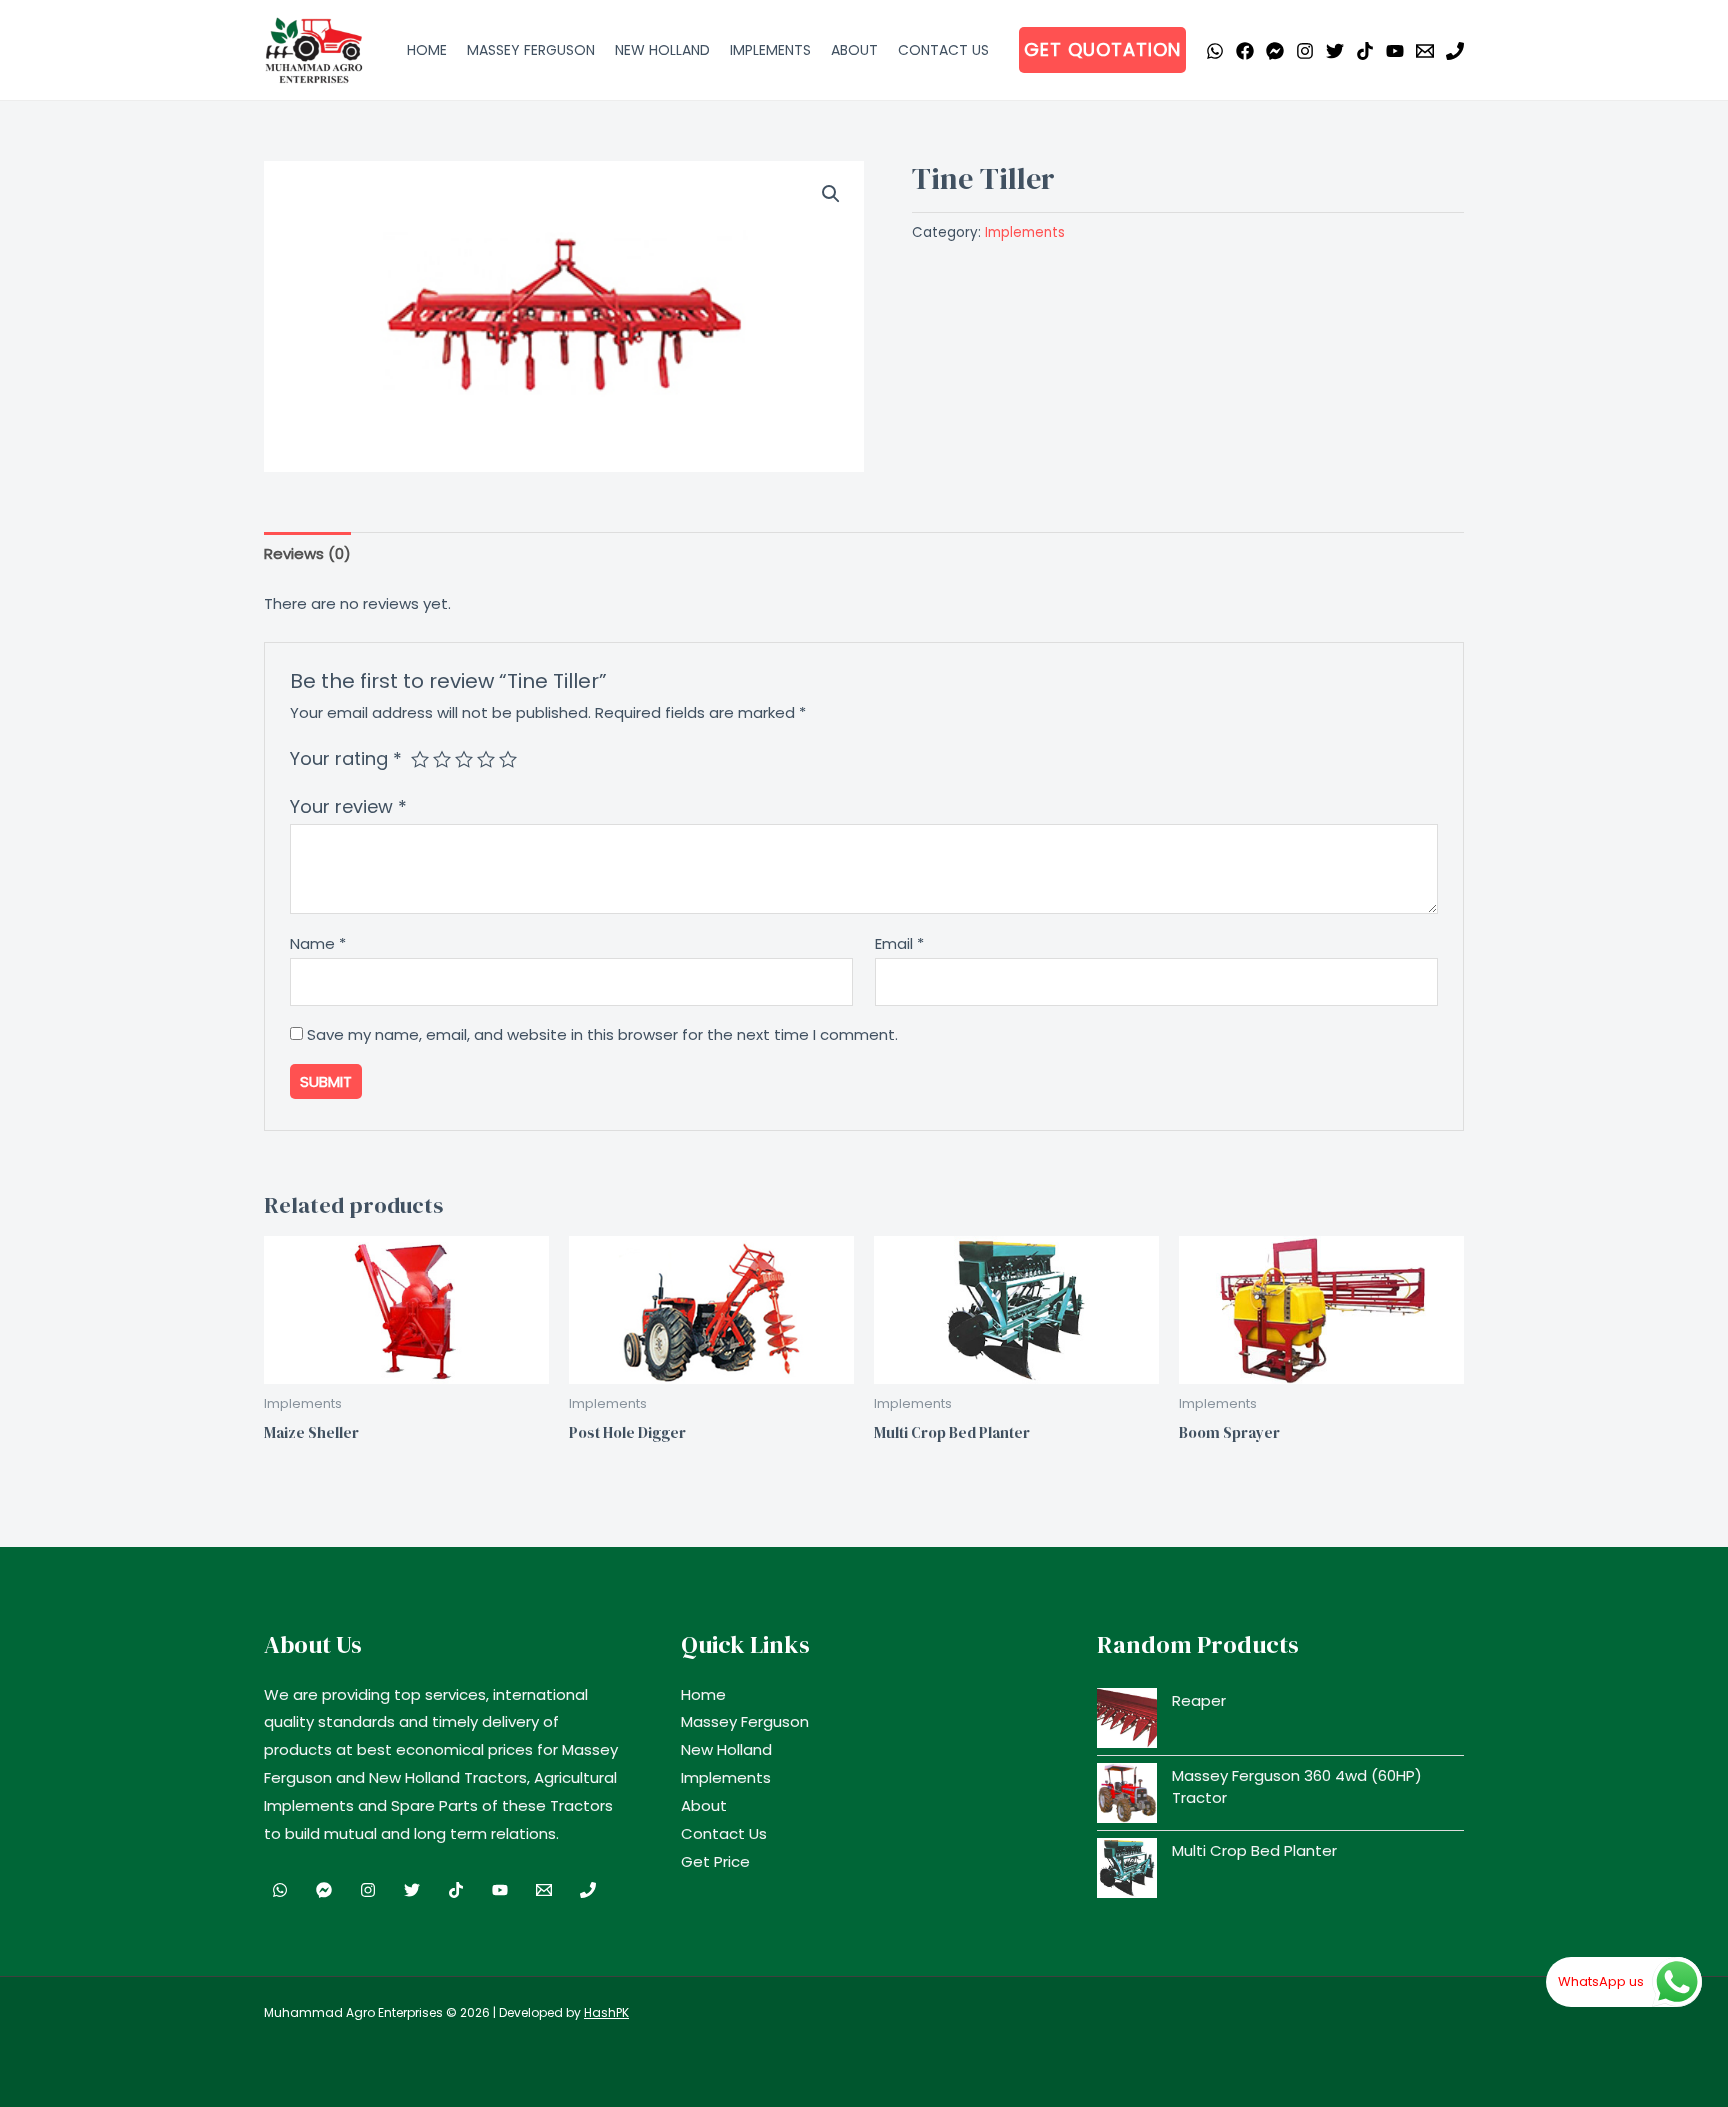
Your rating (346, 758)
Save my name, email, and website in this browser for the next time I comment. (602, 1034)
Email (899, 943)
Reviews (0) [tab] (307, 553)
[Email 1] (1425, 51)
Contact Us (943, 50)
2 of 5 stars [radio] (442, 759)
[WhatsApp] (1215, 51)
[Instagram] (1305, 51)
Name (318, 943)
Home (427, 50)
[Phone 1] (1455, 51)
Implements (770, 50)
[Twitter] (1335, 51)
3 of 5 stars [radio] (464, 759)
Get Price (715, 1861)
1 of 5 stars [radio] (420, 759)
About (854, 50)
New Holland (662, 50)
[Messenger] (1275, 51)
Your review (348, 806)
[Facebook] (1245, 51)
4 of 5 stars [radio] (486, 759)
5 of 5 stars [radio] (508, 759)
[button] (1102, 50)
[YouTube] (1395, 51)
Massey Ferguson (531, 50)
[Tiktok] (1365, 51)
